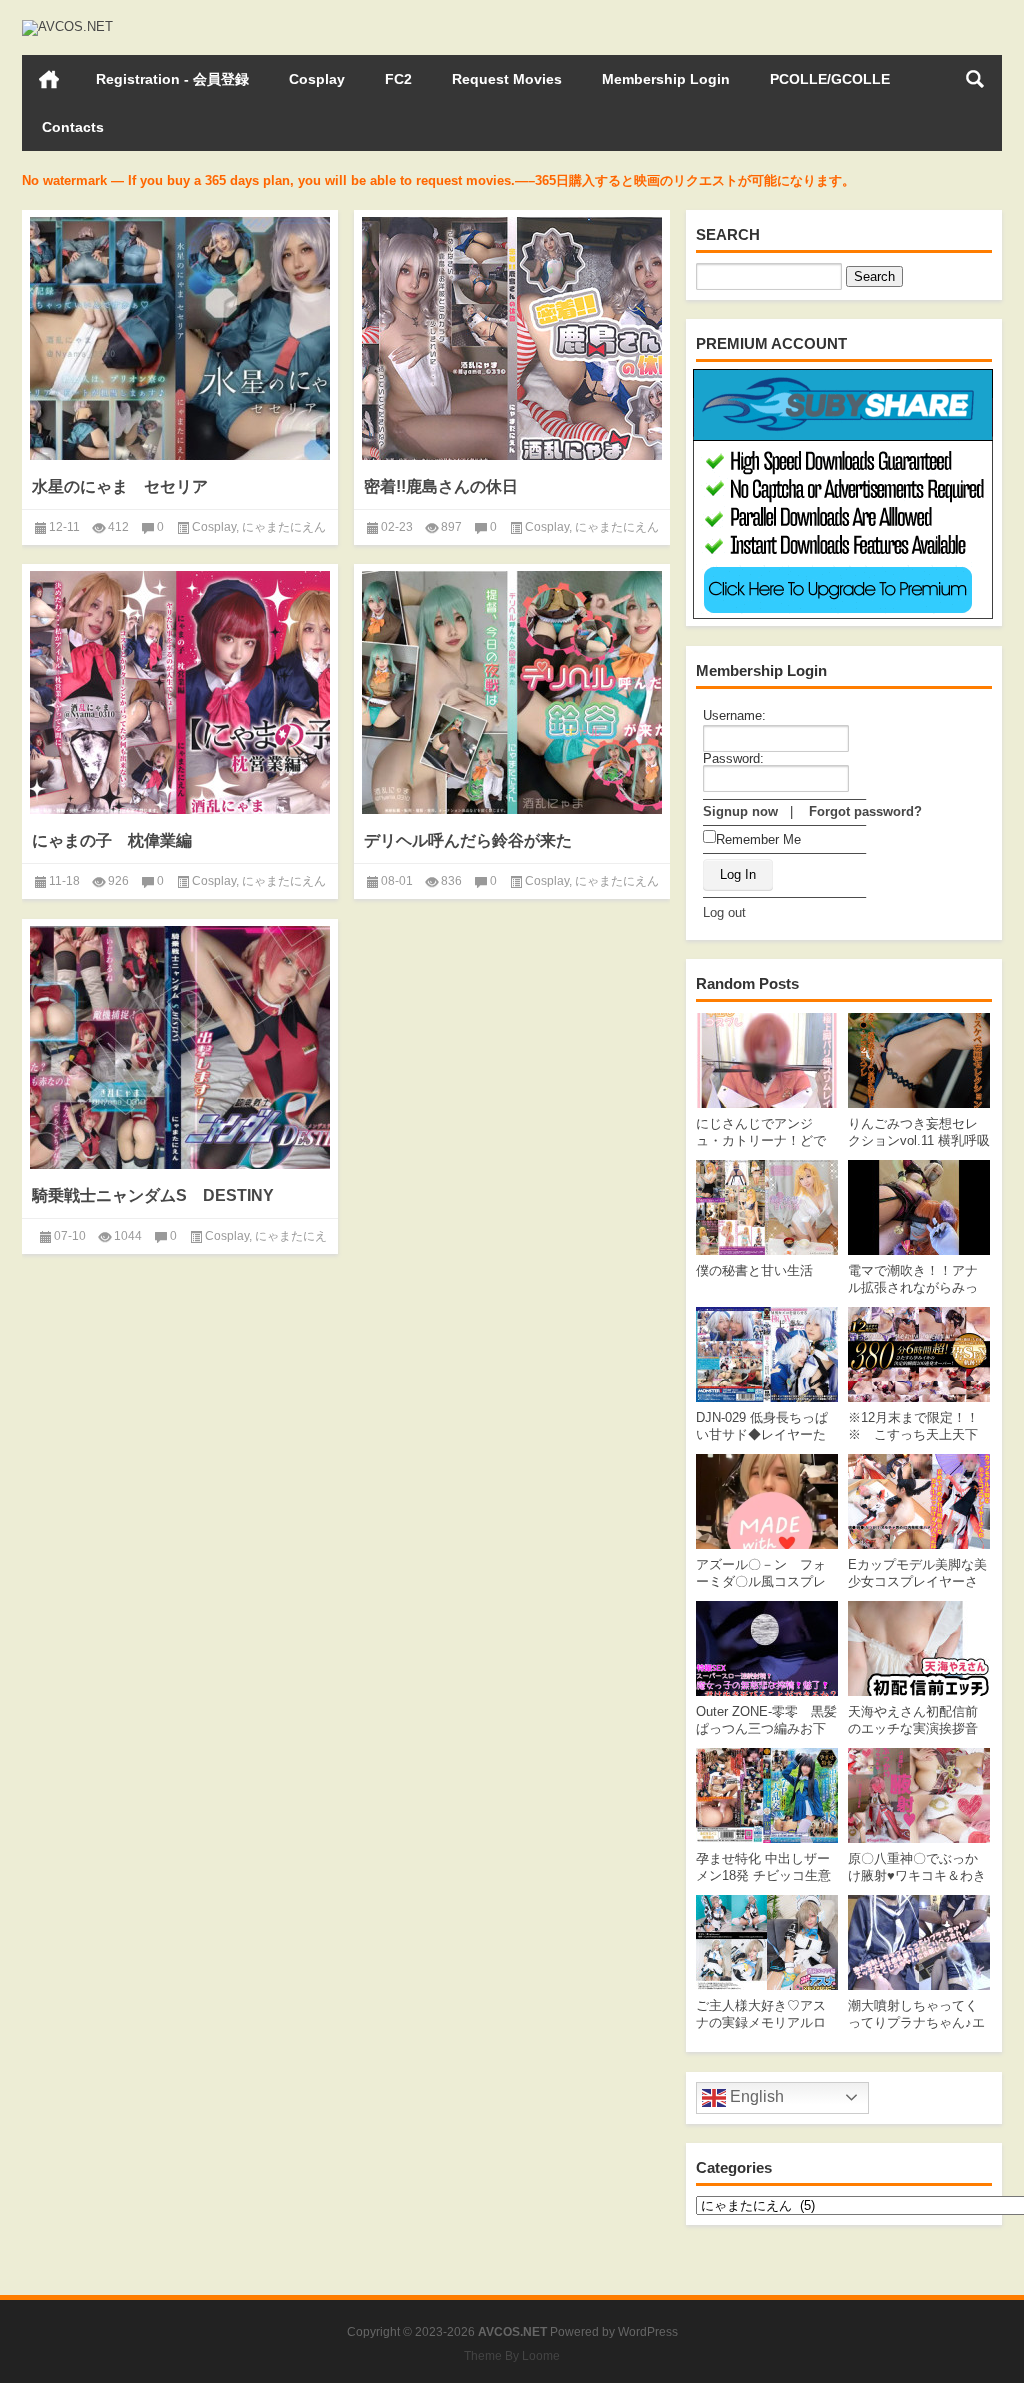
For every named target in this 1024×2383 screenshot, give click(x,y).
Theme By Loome (512, 2356)
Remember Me (758, 839)
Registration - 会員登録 (172, 79)
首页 (49, 79)
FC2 (398, 79)
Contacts (73, 127)
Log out (724, 912)
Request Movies (507, 79)
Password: (733, 758)
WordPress (648, 2332)
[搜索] (975, 79)
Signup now (740, 811)
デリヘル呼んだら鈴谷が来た (468, 840)
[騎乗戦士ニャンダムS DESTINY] (180, 1047)
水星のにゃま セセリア (120, 486)
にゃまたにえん (284, 527)
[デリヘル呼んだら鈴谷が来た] (512, 692)
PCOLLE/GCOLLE (830, 79)
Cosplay (317, 79)
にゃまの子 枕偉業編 (112, 840)
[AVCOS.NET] (67, 26)
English (755, 2096)
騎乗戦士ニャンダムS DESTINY (153, 1195)
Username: (734, 715)
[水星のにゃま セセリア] (180, 338)
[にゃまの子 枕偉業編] (180, 692)
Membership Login (666, 79)
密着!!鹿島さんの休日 (441, 486)
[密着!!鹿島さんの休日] (512, 338)
